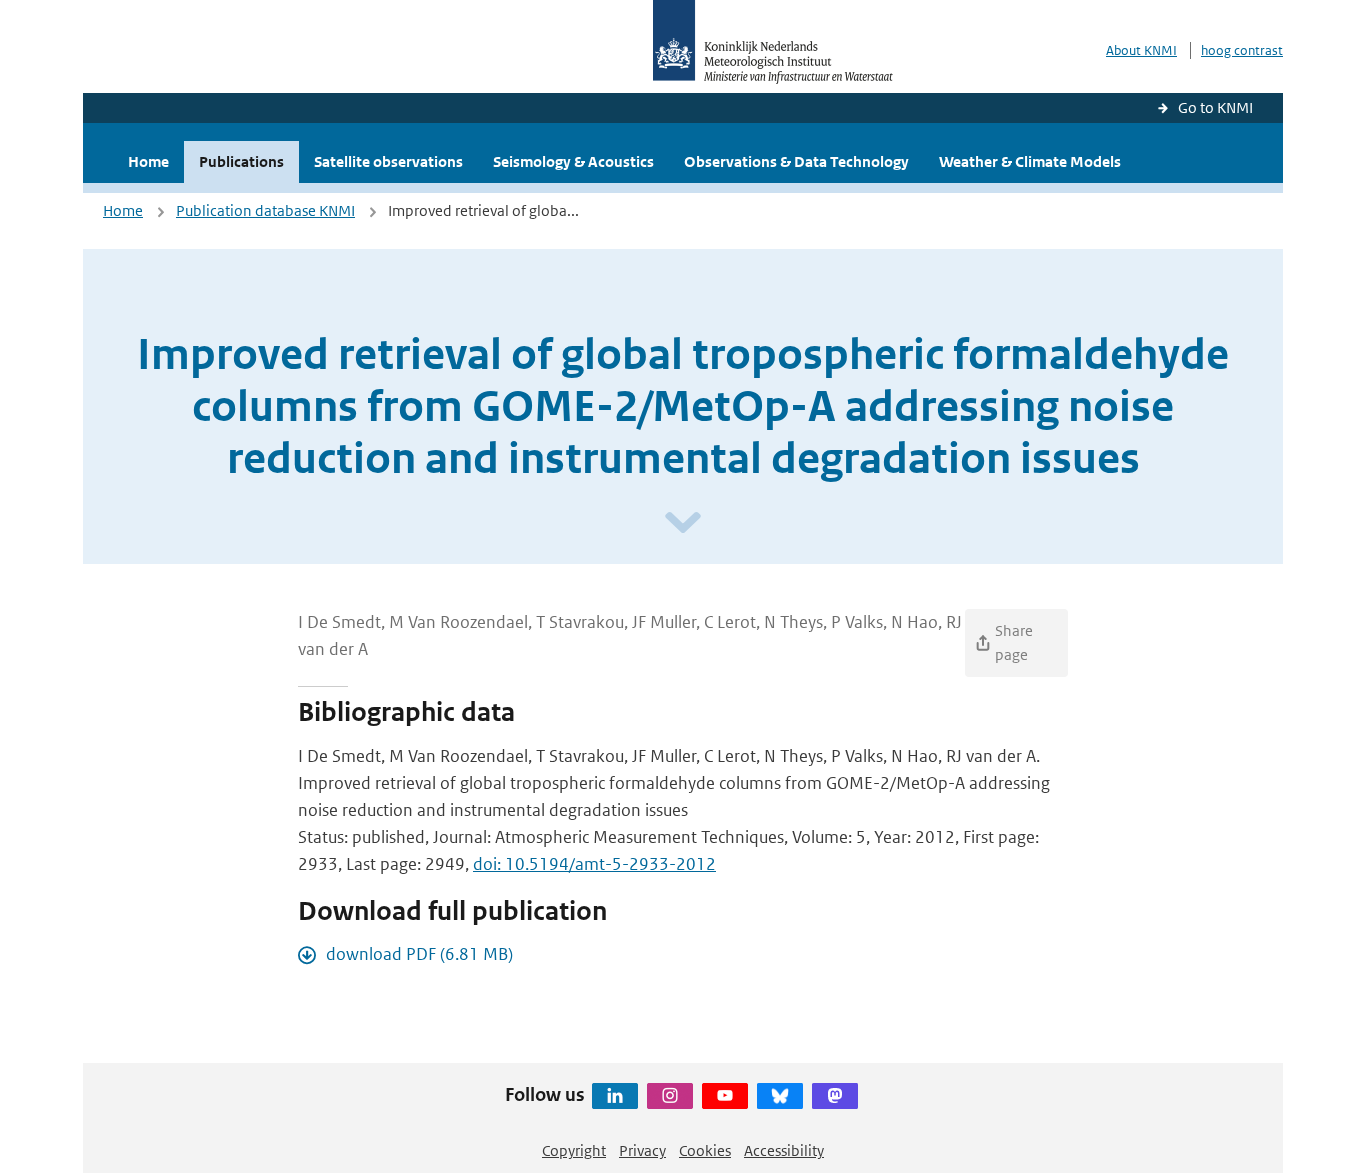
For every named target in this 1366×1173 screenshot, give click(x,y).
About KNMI (1141, 50)
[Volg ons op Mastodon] (835, 1096)
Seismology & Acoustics (573, 161)
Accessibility (784, 1150)
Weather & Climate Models (1030, 161)
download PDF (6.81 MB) (419, 954)
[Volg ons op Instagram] (670, 1096)
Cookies (705, 1150)
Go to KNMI (1215, 107)
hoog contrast (1242, 50)
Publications (241, 161)
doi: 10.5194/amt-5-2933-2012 (594, 864)
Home (148, 161)
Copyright (574, 1150)
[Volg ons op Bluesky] (780, 1096)
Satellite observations (388, 161)
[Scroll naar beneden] (683, 523)
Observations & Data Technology (796, 161)
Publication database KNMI (265, 210)
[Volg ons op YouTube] (725, 1096)
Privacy (642, 1150)
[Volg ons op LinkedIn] (615, 1096)
